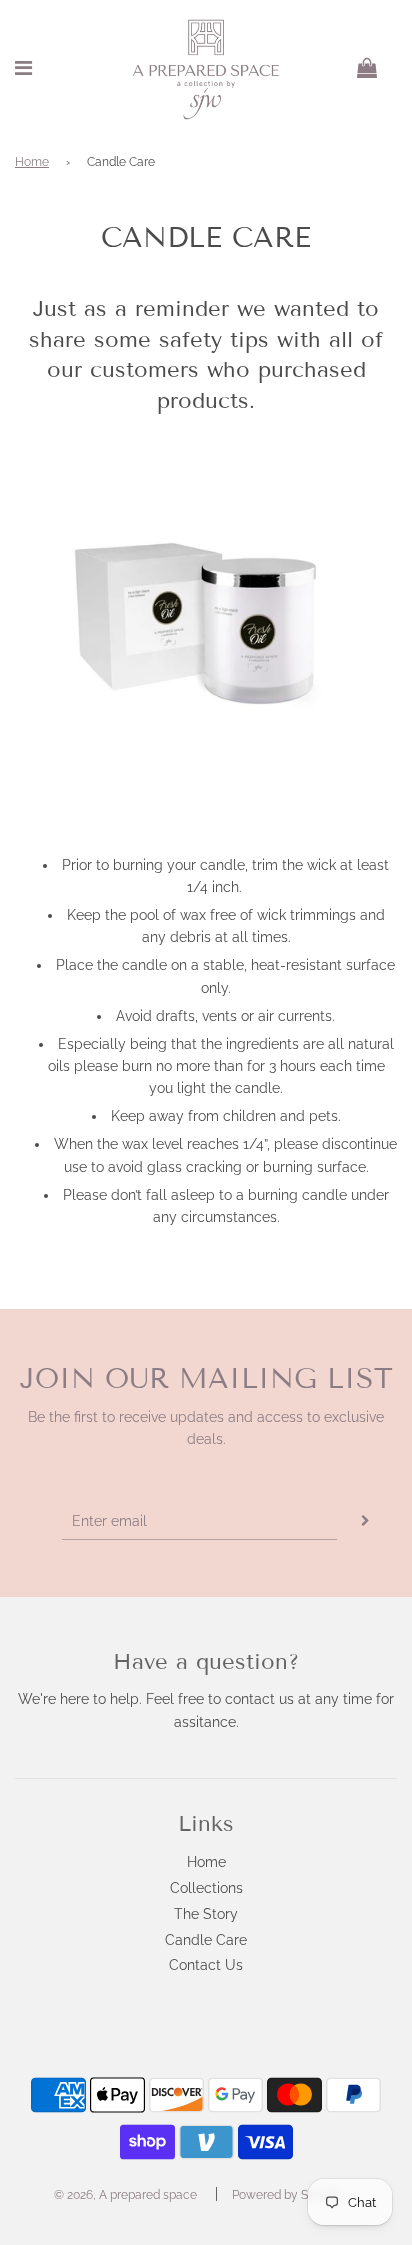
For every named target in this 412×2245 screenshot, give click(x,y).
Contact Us (206, 1965)
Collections (206, 1888)
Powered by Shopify (287, 2195)
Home (32, 162)
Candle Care (206, 1940)
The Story (206, 1914)
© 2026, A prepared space (125, 2195)
